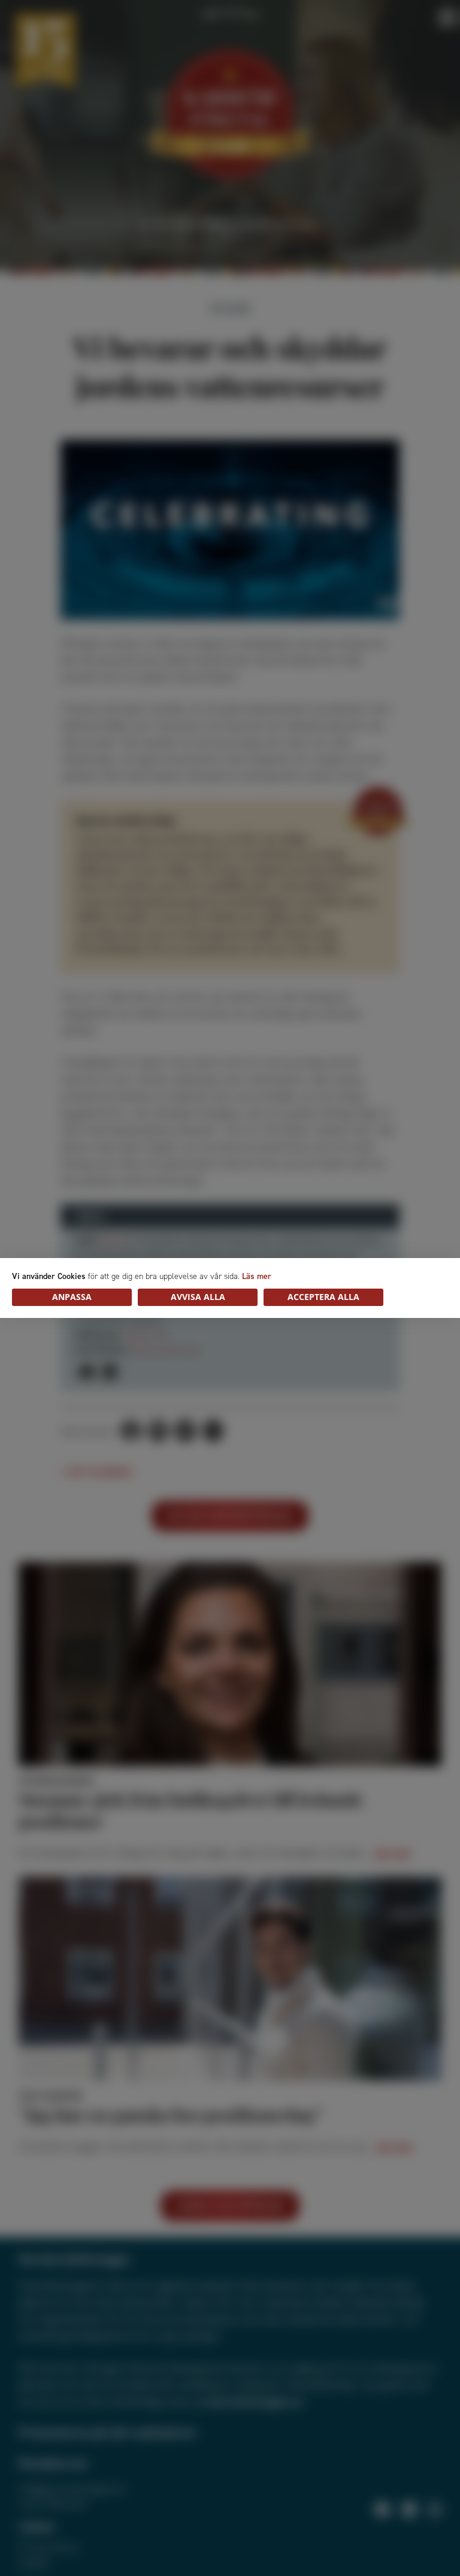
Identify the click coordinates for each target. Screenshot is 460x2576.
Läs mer (257, 1276)
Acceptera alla (323, 1297)
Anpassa (72, 1297)
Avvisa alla (198, 1297)
